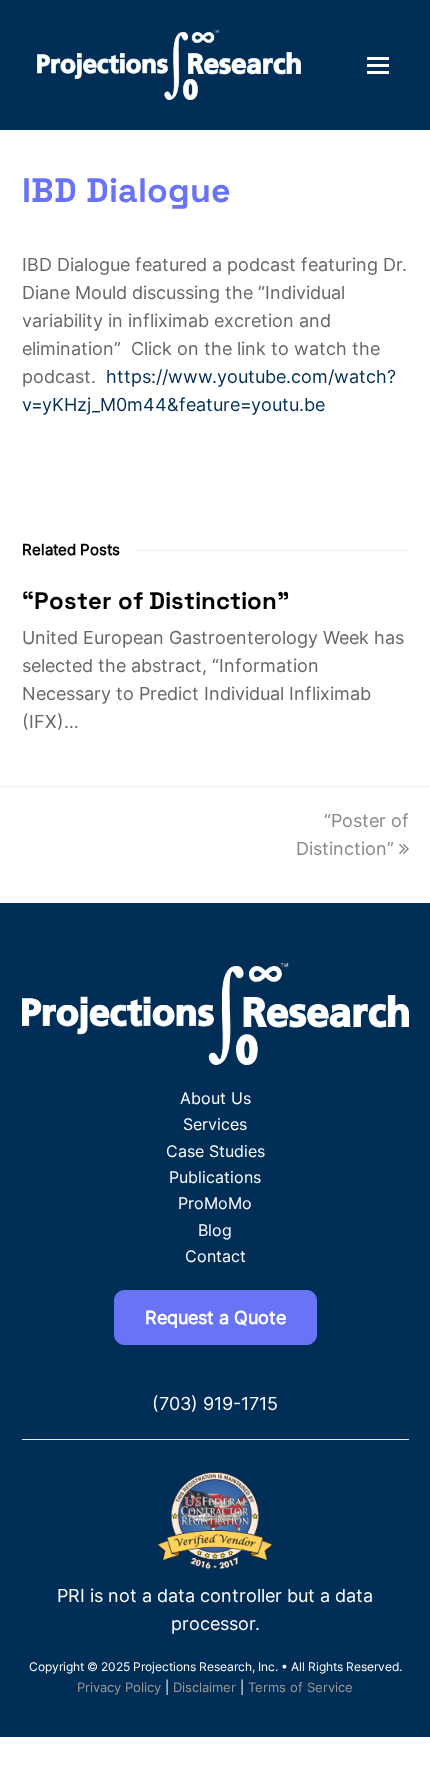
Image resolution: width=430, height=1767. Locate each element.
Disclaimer (204, 1687)
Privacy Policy (119, 1687)
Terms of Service (300, 1687)
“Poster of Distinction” (155, 600)
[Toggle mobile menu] (378, 65)
